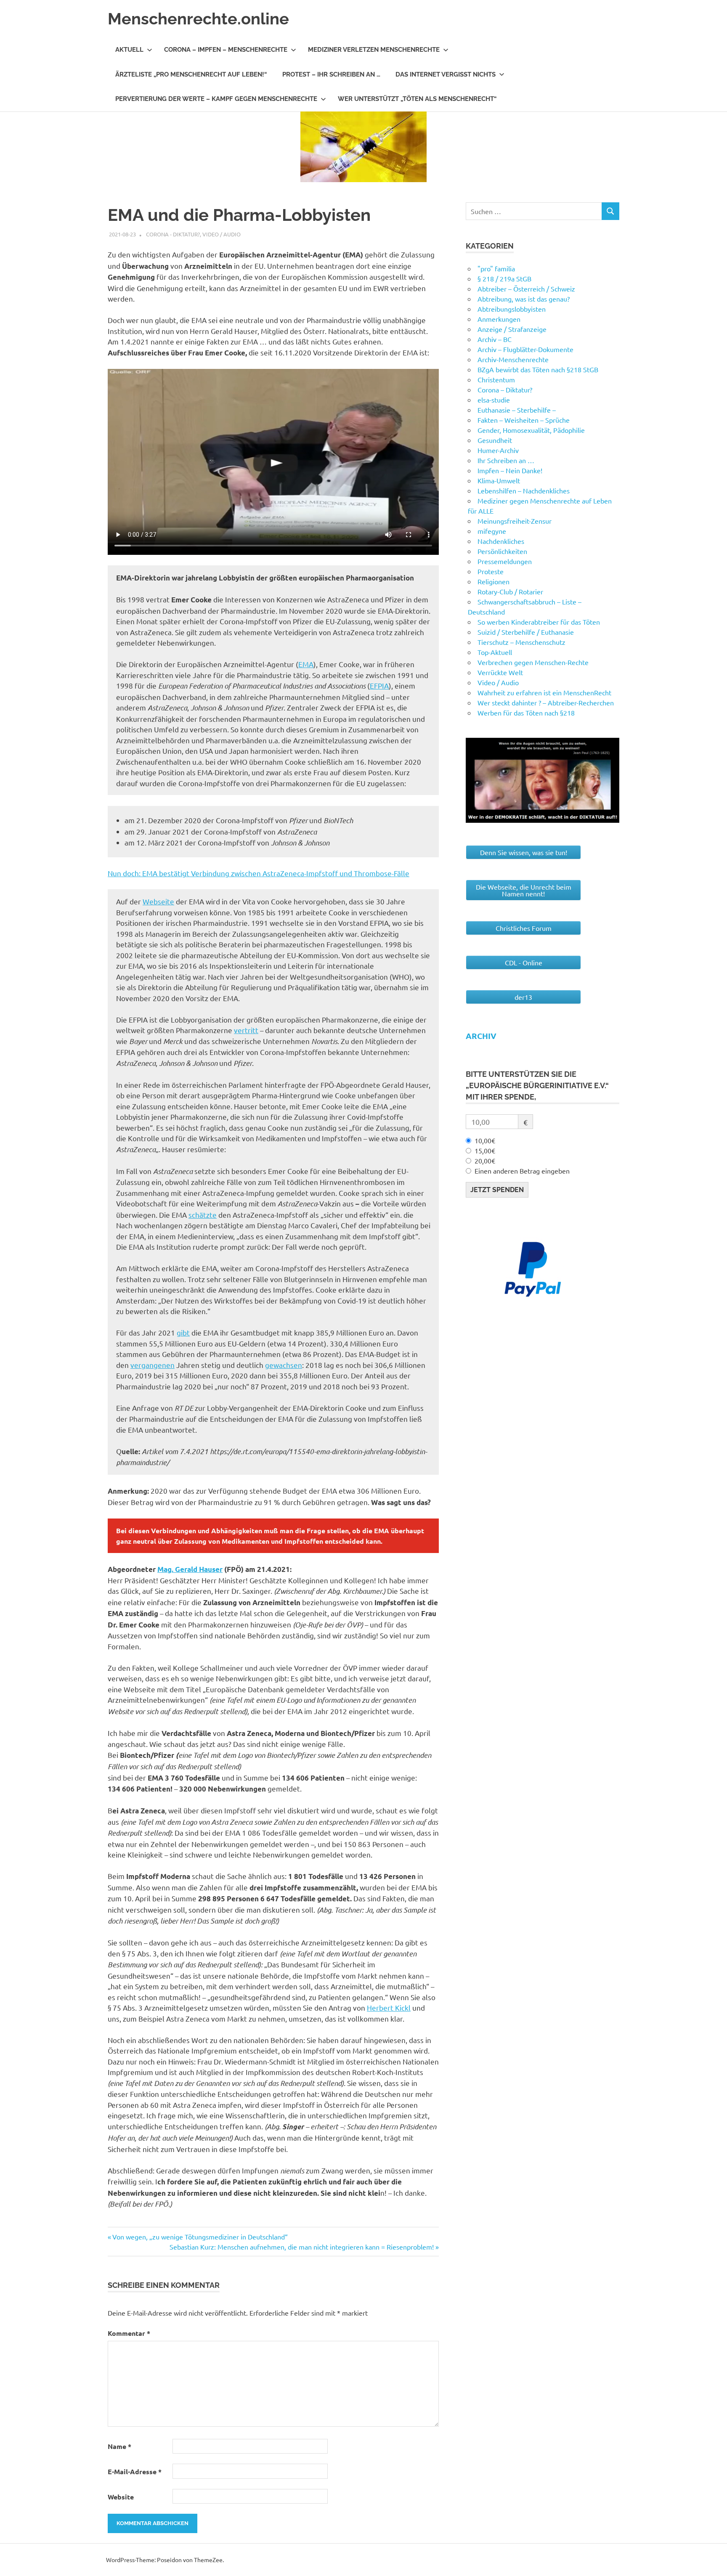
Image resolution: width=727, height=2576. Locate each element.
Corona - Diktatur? (173, 234)
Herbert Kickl (389, 2008)
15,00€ (485, 1150)
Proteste (491, 571)
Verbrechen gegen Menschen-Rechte (533, 662)
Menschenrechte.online (198, 19)
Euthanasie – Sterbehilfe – (517, 410)
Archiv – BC (495, 339)
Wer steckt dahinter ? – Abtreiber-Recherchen (546, 702)
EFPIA (379, 685)
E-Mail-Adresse (135, 2471)
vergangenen (153, 1365)
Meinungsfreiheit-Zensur (515, 521)
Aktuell (129, 50)
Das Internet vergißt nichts (446, 74)
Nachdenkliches (501, 541)
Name (119, 2446)
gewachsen (284, 1365)
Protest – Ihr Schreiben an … (331, 74)
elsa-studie (494, 400)
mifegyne (492, 531)
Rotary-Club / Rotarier (510, 591)
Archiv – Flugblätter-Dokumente (525, 349)
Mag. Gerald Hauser (190, 1569)
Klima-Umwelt (499, 480)
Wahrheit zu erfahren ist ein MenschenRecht (544, 692)
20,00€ (485, 1161)
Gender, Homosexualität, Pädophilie (531, 430)
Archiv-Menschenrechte (513, 359)
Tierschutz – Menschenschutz (521, 642)
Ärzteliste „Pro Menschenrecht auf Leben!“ (191, 74)
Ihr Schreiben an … (506, 460)
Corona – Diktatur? (505, 390)
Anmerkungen (499, 319)
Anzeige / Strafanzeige (512, 329)
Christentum (496, 379)
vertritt (246, 1030)
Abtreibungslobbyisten (512, 309)
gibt (183, 1332)
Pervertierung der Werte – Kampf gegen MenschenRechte (216, 99)
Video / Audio (222, 234)
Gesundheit (495, 440)
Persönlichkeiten (502, 551)
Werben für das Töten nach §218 (526, 713)
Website (121, 2497)
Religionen (494, 581)
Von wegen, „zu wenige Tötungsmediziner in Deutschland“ (200, 2237)
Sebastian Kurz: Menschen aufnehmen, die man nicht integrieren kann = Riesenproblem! (302, 2247)
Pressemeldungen (505, 561)
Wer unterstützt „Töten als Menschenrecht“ (417, 99)
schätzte (203, 1215)
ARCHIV (481, 1036)
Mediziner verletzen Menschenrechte (374, 50)
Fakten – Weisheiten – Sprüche (524, 420)
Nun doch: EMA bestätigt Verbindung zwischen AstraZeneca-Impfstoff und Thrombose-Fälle (259, 873)
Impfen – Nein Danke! (510, 470)
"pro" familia (496, 268)
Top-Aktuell (495, 652)
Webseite (158, 901)
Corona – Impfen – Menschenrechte (226, 50)
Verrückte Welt (500, 672)
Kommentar (129, 2333)
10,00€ (485, 1140)
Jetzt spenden (497, 1190)
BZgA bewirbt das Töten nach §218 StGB (538, 369)
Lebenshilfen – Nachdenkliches (524, 490)
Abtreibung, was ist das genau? (524, 299)
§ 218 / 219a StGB (504, 278)
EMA (306, 664)
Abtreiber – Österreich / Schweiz (526, 289)
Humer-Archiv (498, 450)
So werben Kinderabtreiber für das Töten (539, 622)
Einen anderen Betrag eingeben (522, 1171)
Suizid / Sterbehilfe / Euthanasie (526, 632)
